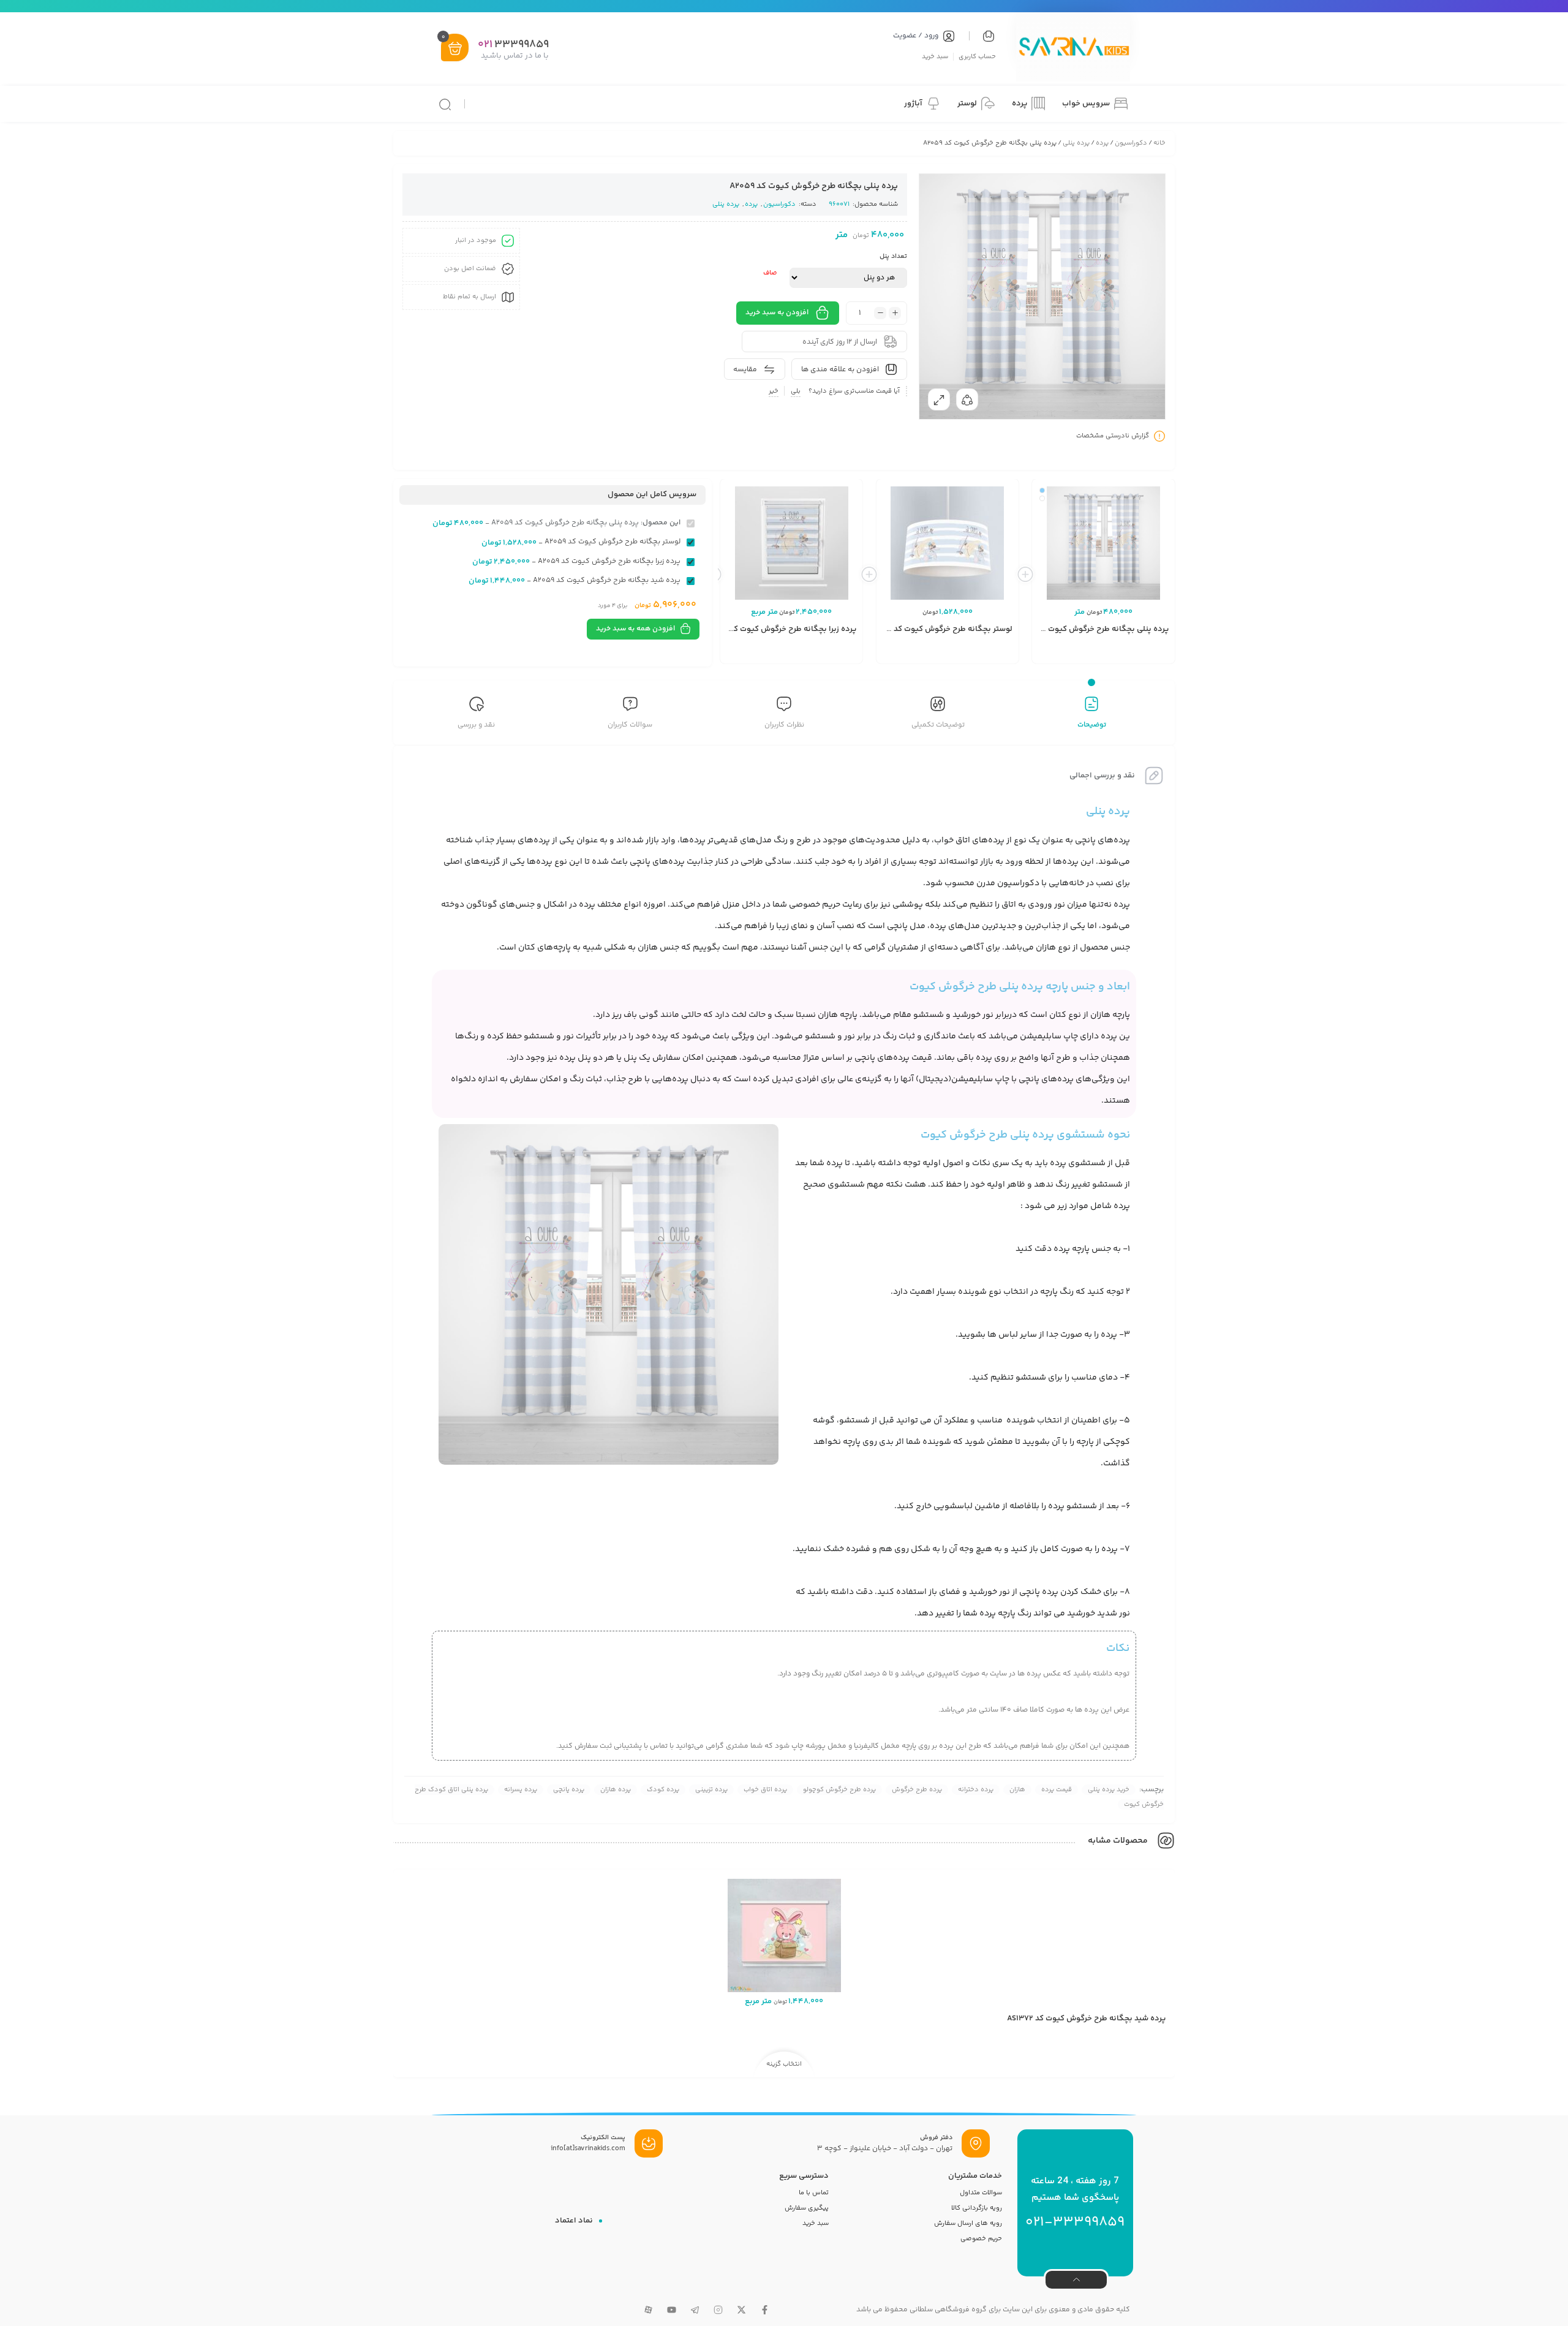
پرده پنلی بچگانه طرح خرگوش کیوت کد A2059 (1090, 629)
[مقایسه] (1117, 654)
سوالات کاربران (630, 725)
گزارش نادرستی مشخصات (1113, 436)
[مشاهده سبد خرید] (455, 49)
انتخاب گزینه (1138, 655)
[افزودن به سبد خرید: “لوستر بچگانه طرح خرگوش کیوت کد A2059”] (982, 654)
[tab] (1092, 714)
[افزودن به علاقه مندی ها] (1098, 654)
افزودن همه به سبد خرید (635, 629)
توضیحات (1092, 725)
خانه (1159, 143)
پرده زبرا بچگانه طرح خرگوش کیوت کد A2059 (780, 629)
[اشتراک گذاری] (967, 399)
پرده (1102, 143)
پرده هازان (616, 1790)
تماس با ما (814, 2193)
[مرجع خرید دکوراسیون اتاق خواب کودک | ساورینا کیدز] (1073, 48)
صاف (770, 273)
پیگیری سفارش (807, 2208)
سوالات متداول (981, 2193)
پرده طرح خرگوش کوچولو (839, 1790)
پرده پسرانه (521, 1790)
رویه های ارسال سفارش (968, 2223)
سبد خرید (935, 56)
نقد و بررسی (476, 725)
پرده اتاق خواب (765, 1790)
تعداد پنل (893, 256)
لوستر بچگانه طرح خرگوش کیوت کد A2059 (940, 629)
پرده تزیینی (711, 1790)
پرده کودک (663, 1790)
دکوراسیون (1131, 143)
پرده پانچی (569, 1790)
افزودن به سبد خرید (777, 313)
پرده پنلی (1076, 143)
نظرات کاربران (784, 725)
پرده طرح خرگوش (917, 1790)
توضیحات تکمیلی (938, 725)
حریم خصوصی (981, 2239)
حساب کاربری (977, 56)
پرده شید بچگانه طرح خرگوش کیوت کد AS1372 (1086, 2018)
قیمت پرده (1057, 1790)
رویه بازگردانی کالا (977, 2208)
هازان (1017, 1790)
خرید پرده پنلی (1109, 1790)
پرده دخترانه (976, 1790)
